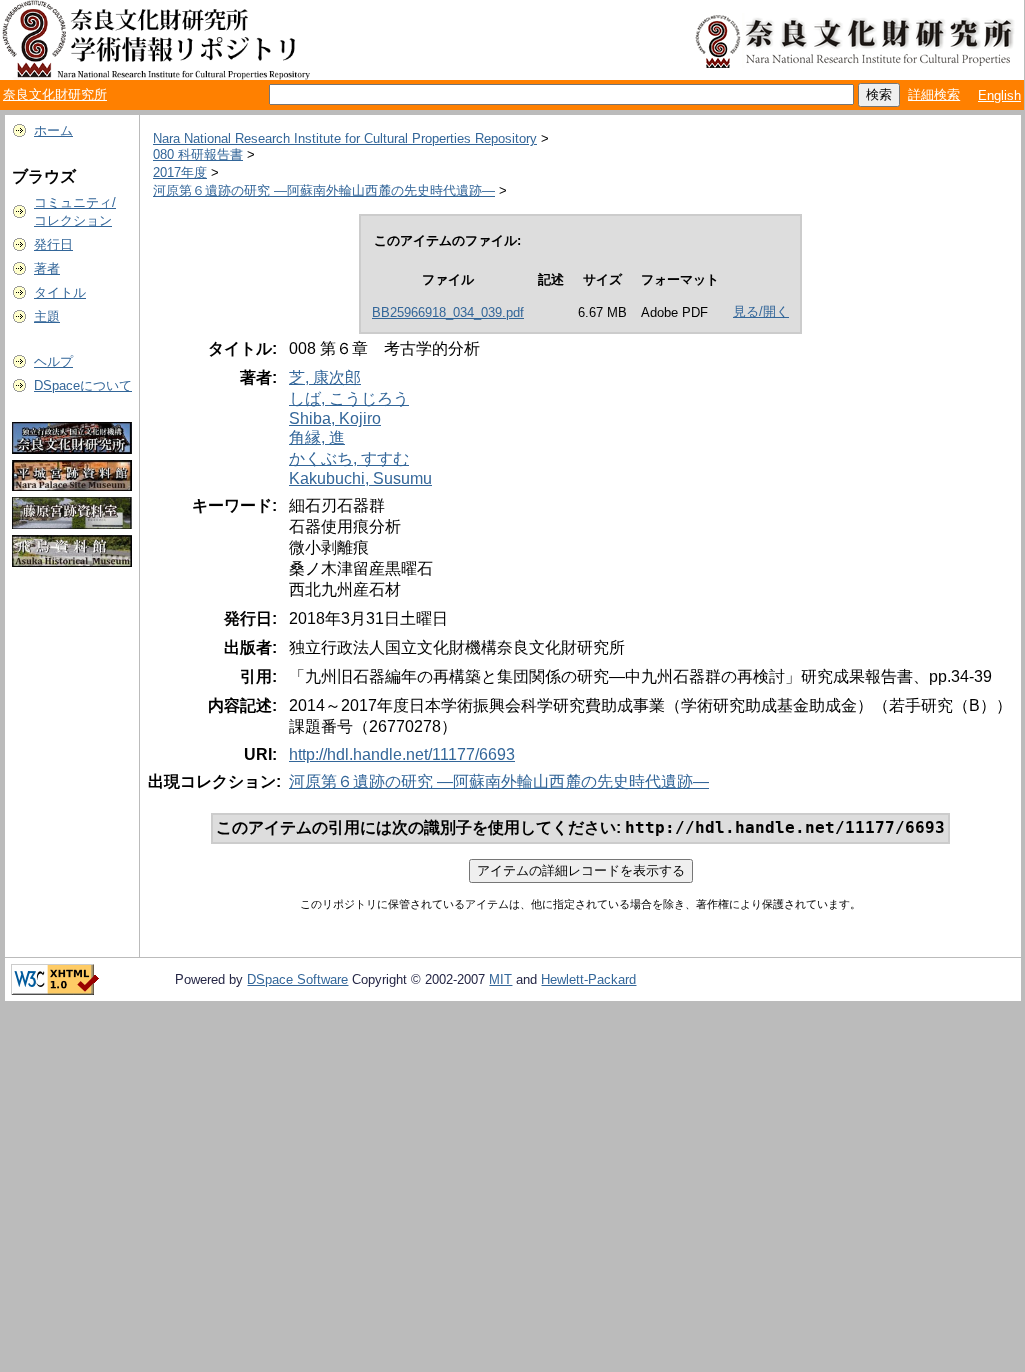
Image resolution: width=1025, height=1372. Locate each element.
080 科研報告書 (198, 154)
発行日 (53, 244)
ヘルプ (53, 361)
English (999, 95)
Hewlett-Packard (588, 979)
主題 (47, 316)
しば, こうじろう (349, 398)
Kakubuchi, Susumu (360, 478)
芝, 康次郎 (325, 377)
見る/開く (761, 311)
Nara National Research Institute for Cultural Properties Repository (345, 138)
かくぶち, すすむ (349, 458)
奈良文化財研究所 (55, 94)
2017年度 (180, 172)
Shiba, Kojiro (335, 418)
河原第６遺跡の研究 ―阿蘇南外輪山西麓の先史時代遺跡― (324, 190)
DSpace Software (297, 979)
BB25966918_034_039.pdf (448, 312)
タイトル (60, 292)
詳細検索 (934, 94)
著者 (47, 268)
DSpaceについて (83, 385)
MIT (500, 979)
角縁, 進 (317, 437)
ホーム (53, 130)
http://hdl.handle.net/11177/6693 (402, 754)
